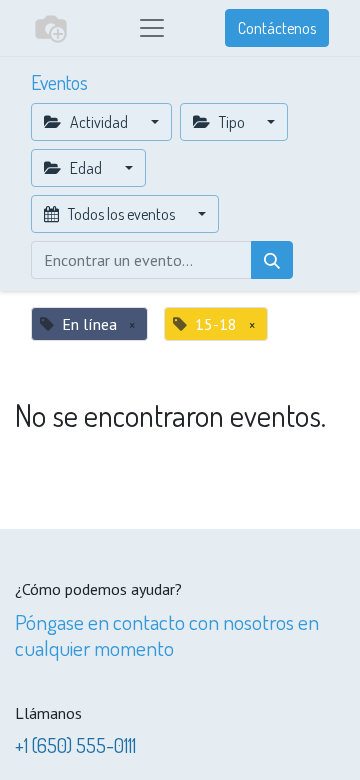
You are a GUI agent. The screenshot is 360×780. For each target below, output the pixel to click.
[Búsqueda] (272, 260)
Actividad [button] (99, 122)
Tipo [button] (232, 122)
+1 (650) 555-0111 (75, 745)
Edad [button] (86, 168)
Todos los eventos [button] (121, 214)
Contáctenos (277, 28)
